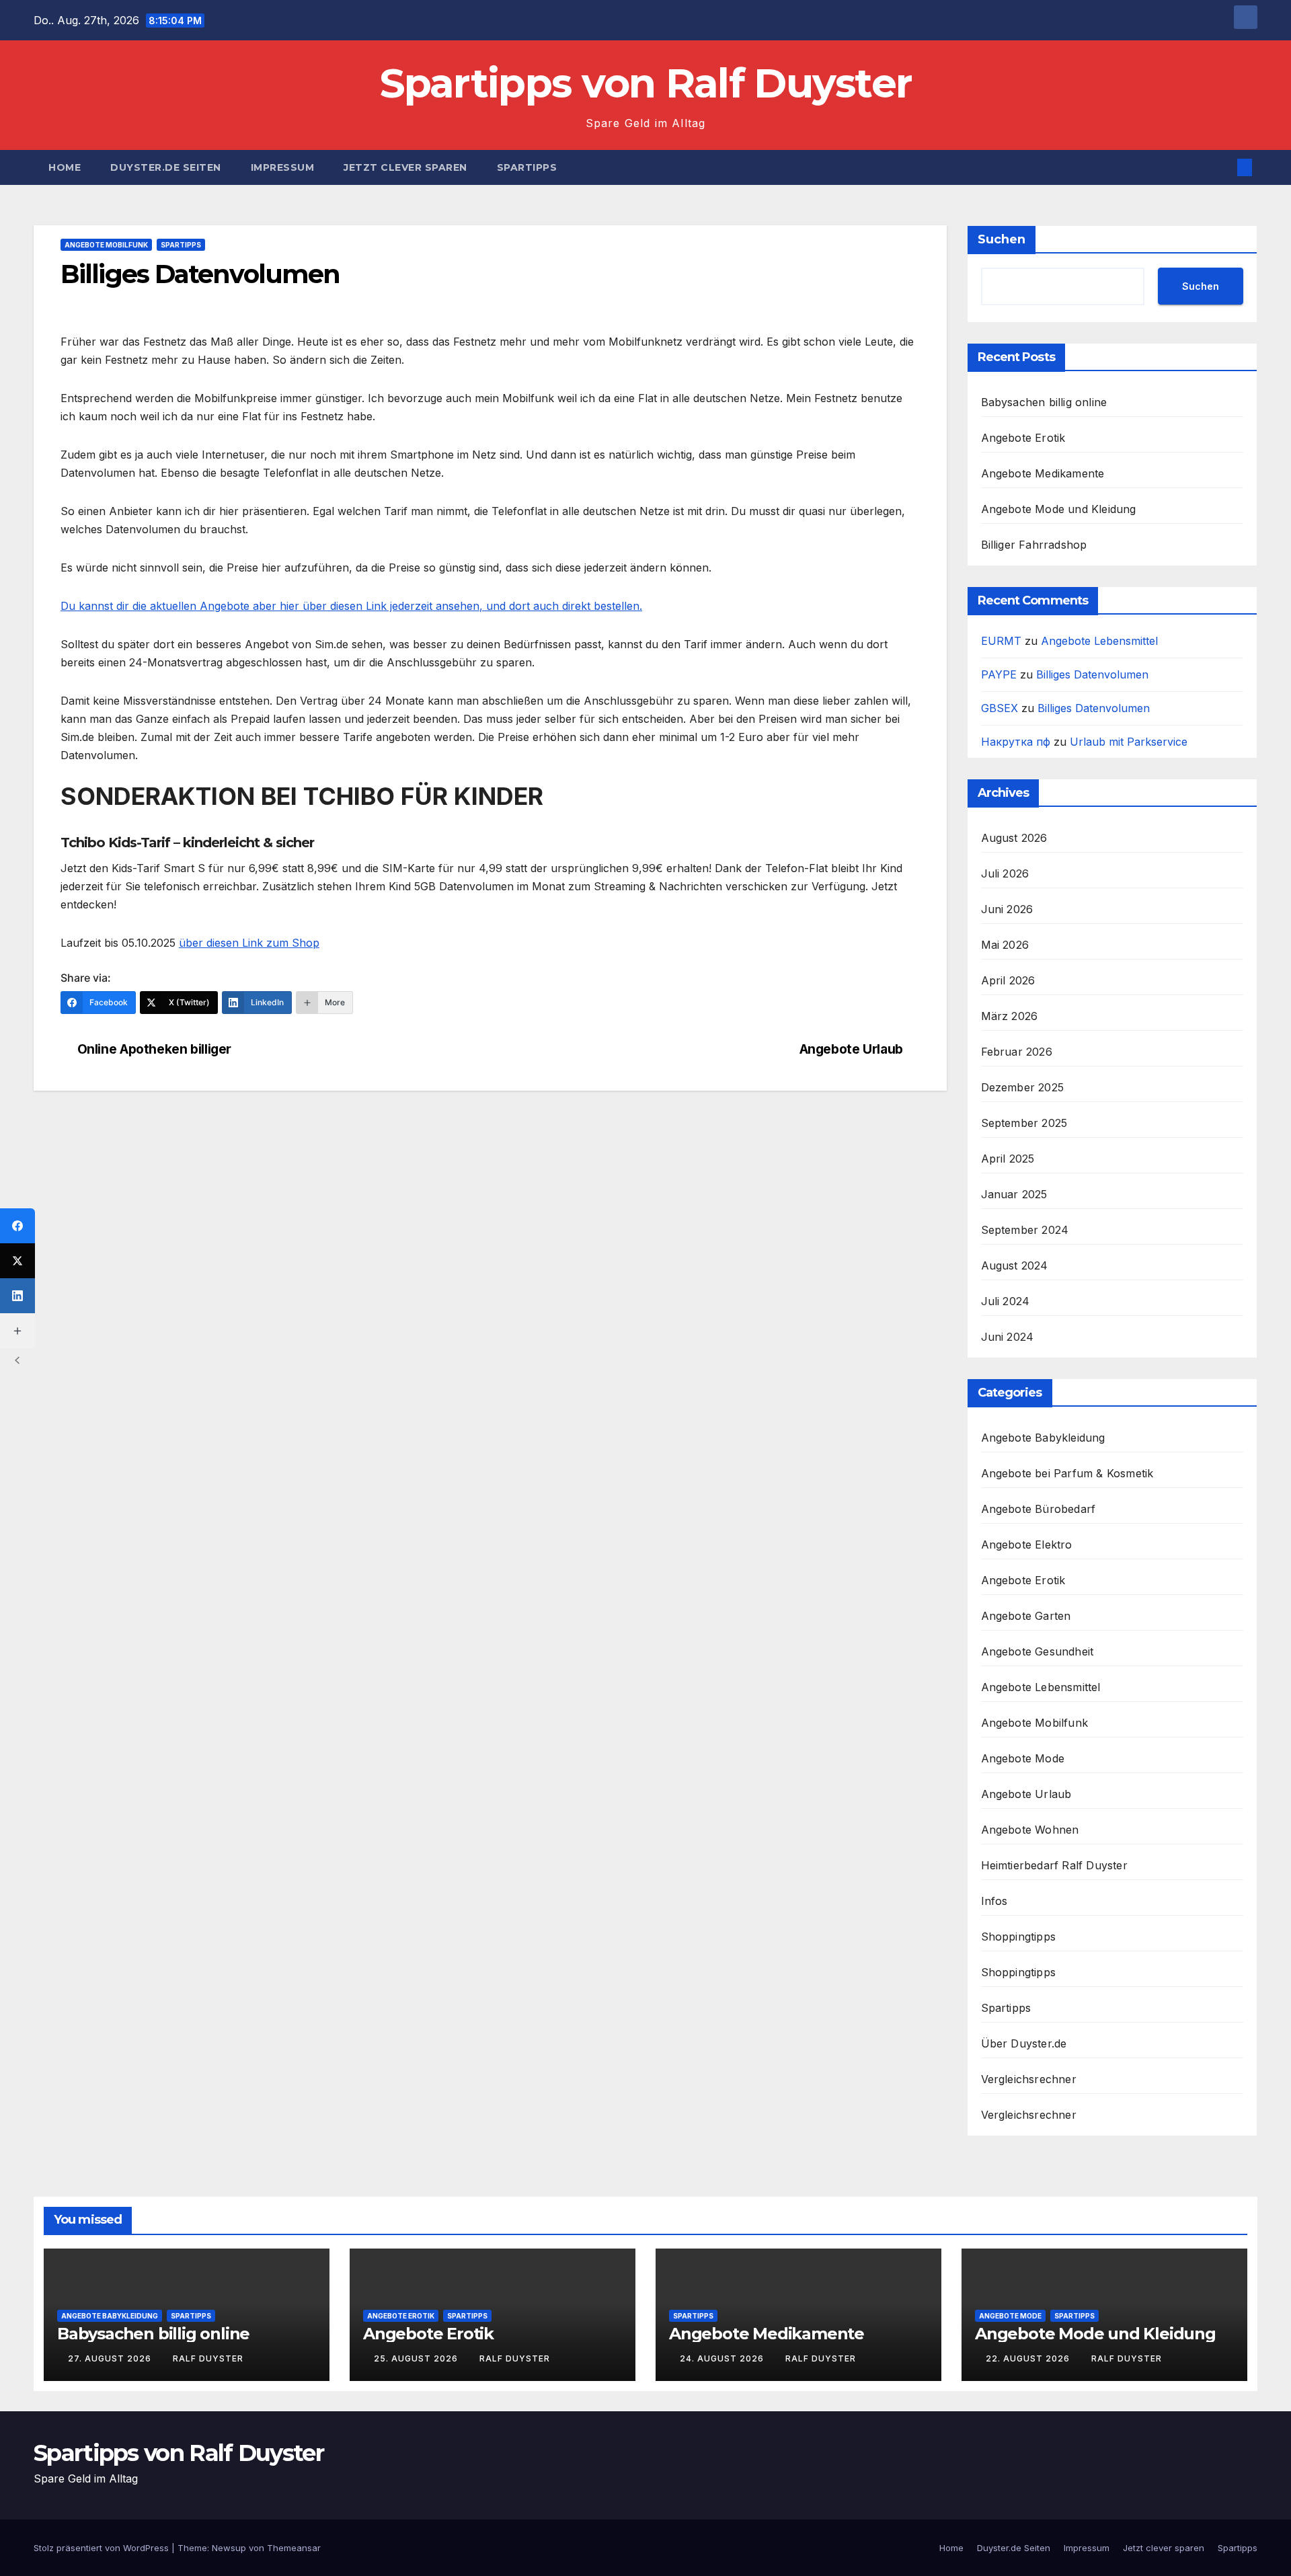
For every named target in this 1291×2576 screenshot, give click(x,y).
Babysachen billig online (1044, 402)
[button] (1222, 167)
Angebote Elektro (1027, 1545)
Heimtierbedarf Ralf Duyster (1054, 1865)
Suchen (1002, 239)
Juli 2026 (1005, 873)
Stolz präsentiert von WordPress (103, 2548)
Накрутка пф (1016, 742)
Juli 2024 (1006, 1301)
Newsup (229, 2548)
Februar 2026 (1017, 1052)
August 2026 (1014, 838)
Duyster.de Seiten (166, 167)
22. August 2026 (1029, 2358)
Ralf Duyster (208, 2358)
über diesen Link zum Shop (249, 943)
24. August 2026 (723, 2358)
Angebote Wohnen (1030, 1830)
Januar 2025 (1014, 1194)
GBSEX (1000, 708)
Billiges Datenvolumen (1092, 674)
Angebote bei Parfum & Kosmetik (1067, 1473)
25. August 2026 (417, 2358)
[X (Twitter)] (17, 1261)
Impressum (283, 167)
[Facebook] (17, 1226)
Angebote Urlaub (851, 1049)
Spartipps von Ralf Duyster (646, 83)
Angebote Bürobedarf (1039, 1509)
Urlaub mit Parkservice (1129, 742)
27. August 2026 (111, 2358)
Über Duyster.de (1024, 2043)
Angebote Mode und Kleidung (1059, 509)
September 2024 (1025, 1230)
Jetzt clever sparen (405, 167)
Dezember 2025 (1023, 1087)
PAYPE (999, 674)
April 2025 (1008, 1159)
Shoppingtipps (1019, 1937)
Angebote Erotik (1023, 438)
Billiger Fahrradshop (1034, 545)
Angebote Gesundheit (1038, 1651)
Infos (994, 1901)
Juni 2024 (1008, 1337)
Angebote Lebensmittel (1099, 641)
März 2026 (1010, 1016)
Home (65, 167)
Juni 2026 (1007, 909)
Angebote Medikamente (1043, 473)
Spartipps (527, 167)
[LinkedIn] (17, 1296)
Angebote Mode (1023, 1758)
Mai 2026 (1005, 945)
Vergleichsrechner (1029, 2079)
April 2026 (1008, 980)
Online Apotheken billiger (154, 1049)
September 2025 (1024, 1123)
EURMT (1001, 641)
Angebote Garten (1026, 1616)
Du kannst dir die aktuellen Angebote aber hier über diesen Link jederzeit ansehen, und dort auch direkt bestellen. (351, 606)
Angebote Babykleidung (1043, 1438)
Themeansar (294, 2548)
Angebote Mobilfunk (106, 245)
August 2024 (1015, 1265)
